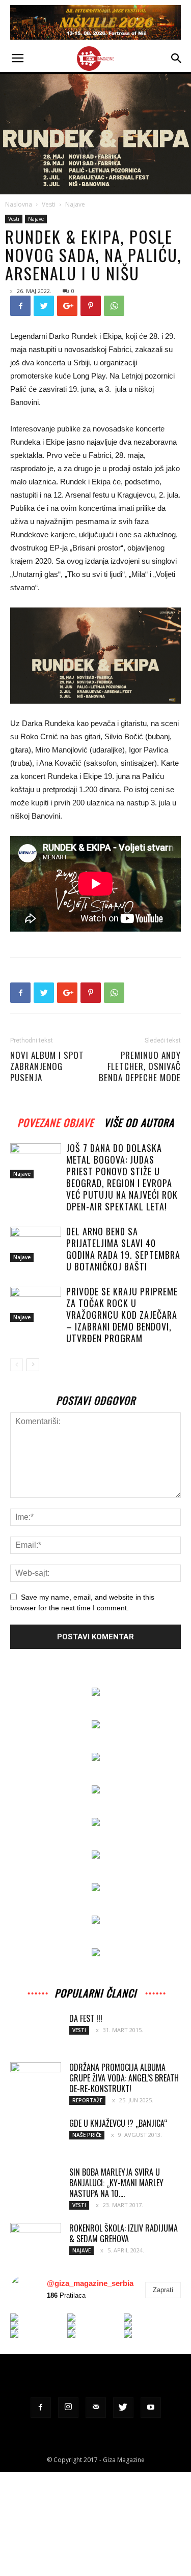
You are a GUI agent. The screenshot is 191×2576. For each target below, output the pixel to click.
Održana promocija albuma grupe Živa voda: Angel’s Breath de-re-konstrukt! (124, 2078)
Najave (75, 204)
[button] (177, 59)
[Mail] (96, 2408)
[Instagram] (68, 2408)
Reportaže (87, 2100)
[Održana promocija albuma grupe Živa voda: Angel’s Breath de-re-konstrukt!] (36, 2079)
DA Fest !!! (86, 2018)
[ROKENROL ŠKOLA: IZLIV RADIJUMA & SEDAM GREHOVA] (36, 2236)
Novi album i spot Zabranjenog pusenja (47, 1066)
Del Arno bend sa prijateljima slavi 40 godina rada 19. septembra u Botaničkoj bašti (123, 1249)
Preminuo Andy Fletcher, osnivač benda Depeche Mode (140, 1066)
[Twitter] (123, 2408)
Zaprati (163, 2290)
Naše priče (87, 2135)
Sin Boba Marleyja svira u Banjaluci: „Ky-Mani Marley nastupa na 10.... (116, 2183)
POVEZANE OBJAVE (56, 1121)
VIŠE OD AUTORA (139, 1121)
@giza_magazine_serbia (90, 2283)
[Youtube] (151, 2408)
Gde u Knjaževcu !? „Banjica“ (118, 2123)
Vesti (49, 204)
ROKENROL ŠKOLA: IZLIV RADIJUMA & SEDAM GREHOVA (124, 2233)
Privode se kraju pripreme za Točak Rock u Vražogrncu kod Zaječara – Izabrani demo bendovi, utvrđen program (122, 1315)
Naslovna (19, 204)
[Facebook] (41, 2408)
